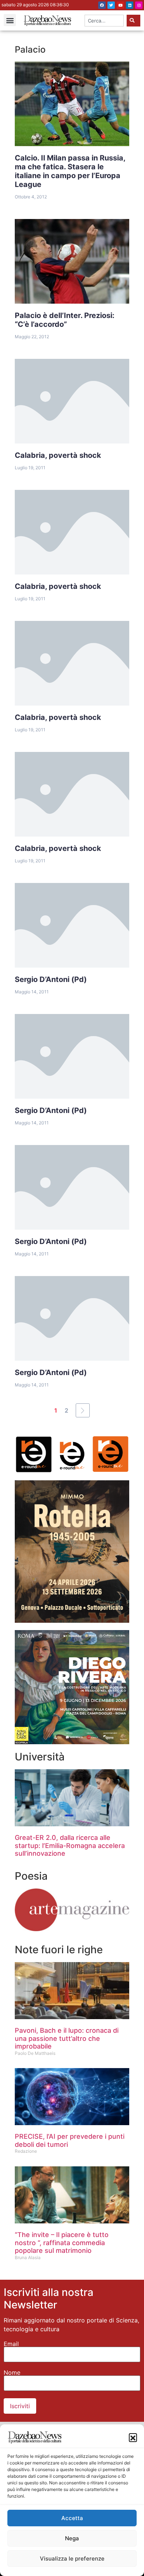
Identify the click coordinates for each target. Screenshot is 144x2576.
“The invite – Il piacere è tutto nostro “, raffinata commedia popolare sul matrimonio (62, 2243)
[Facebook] (102, 5)
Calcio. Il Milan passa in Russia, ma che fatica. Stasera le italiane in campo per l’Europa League (70, 171)
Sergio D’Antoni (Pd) (51, 979)
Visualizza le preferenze (72, 2559)
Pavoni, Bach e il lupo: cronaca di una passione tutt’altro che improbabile (67, 2038)
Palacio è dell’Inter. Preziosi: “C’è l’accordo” (65, 320)
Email (11, 2344)
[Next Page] (83, 1410)
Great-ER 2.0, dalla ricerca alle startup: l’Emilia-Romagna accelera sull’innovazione (70, 1845)
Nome (12, 2372)
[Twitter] (111, 5)
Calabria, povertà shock (58, 455)
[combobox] (104, 21)
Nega (72, 2538)
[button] (133, 2437)
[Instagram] (139, 5)
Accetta (72, 2518)
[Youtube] (120, 5)
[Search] (133, 21)
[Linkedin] (130, 5)
